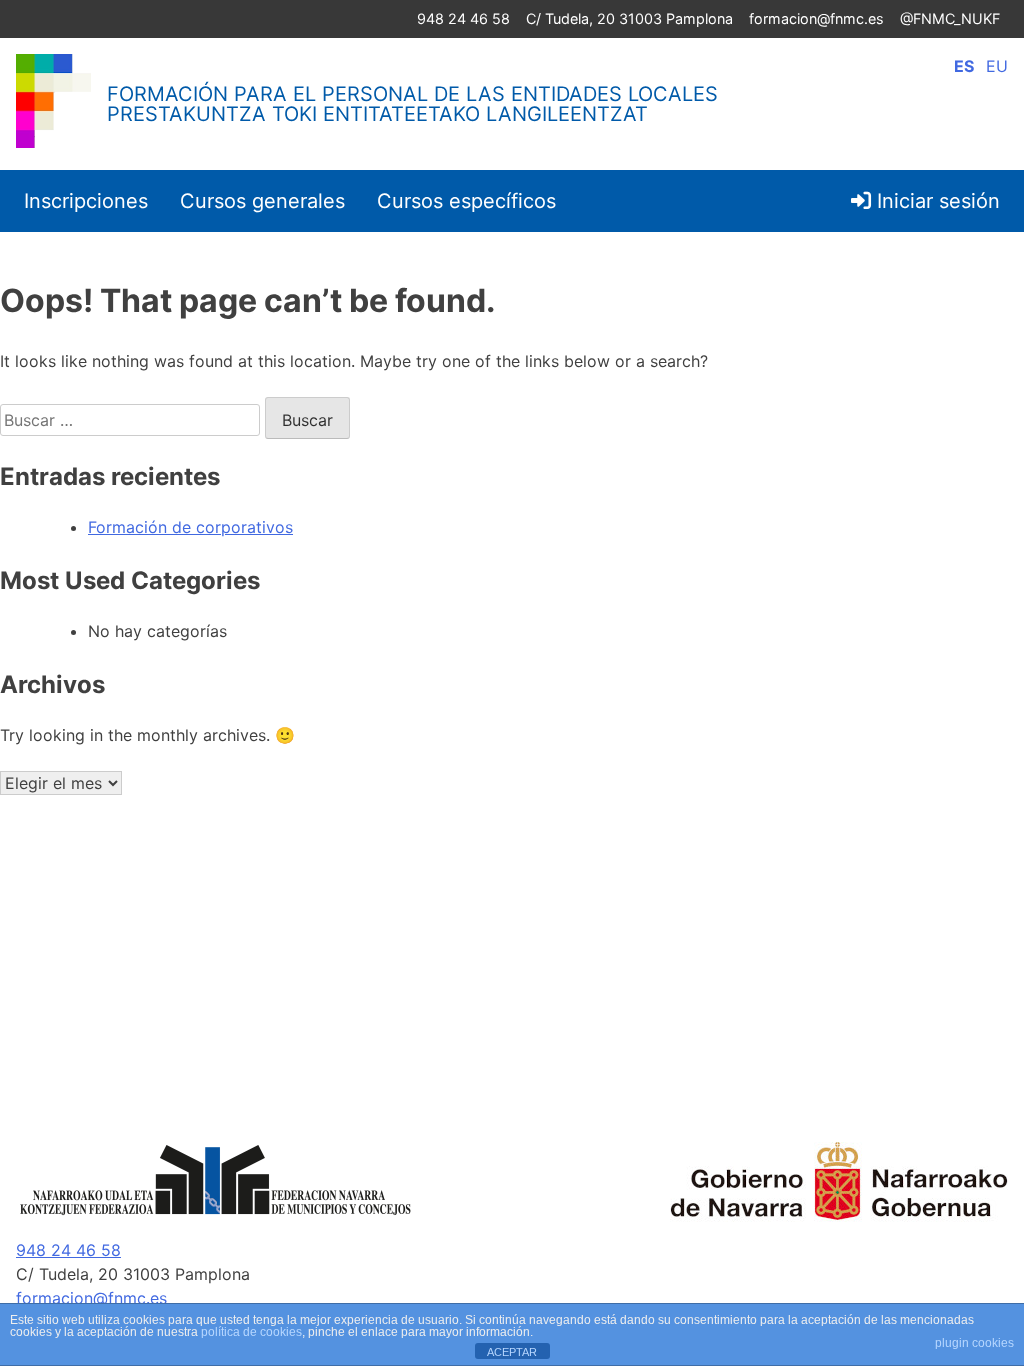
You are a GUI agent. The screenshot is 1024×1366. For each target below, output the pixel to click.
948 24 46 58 (463, 18)
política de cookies (251, 1332)
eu (997, 66)
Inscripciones (86, 201)
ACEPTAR (512, 1352)
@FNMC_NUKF (950, 18)
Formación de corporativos (190, 527)
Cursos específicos (466, 201)
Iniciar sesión (935, 201)
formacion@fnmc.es (816, 18)
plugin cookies (974, 1343)
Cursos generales (262, 201)
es (964, 66)
